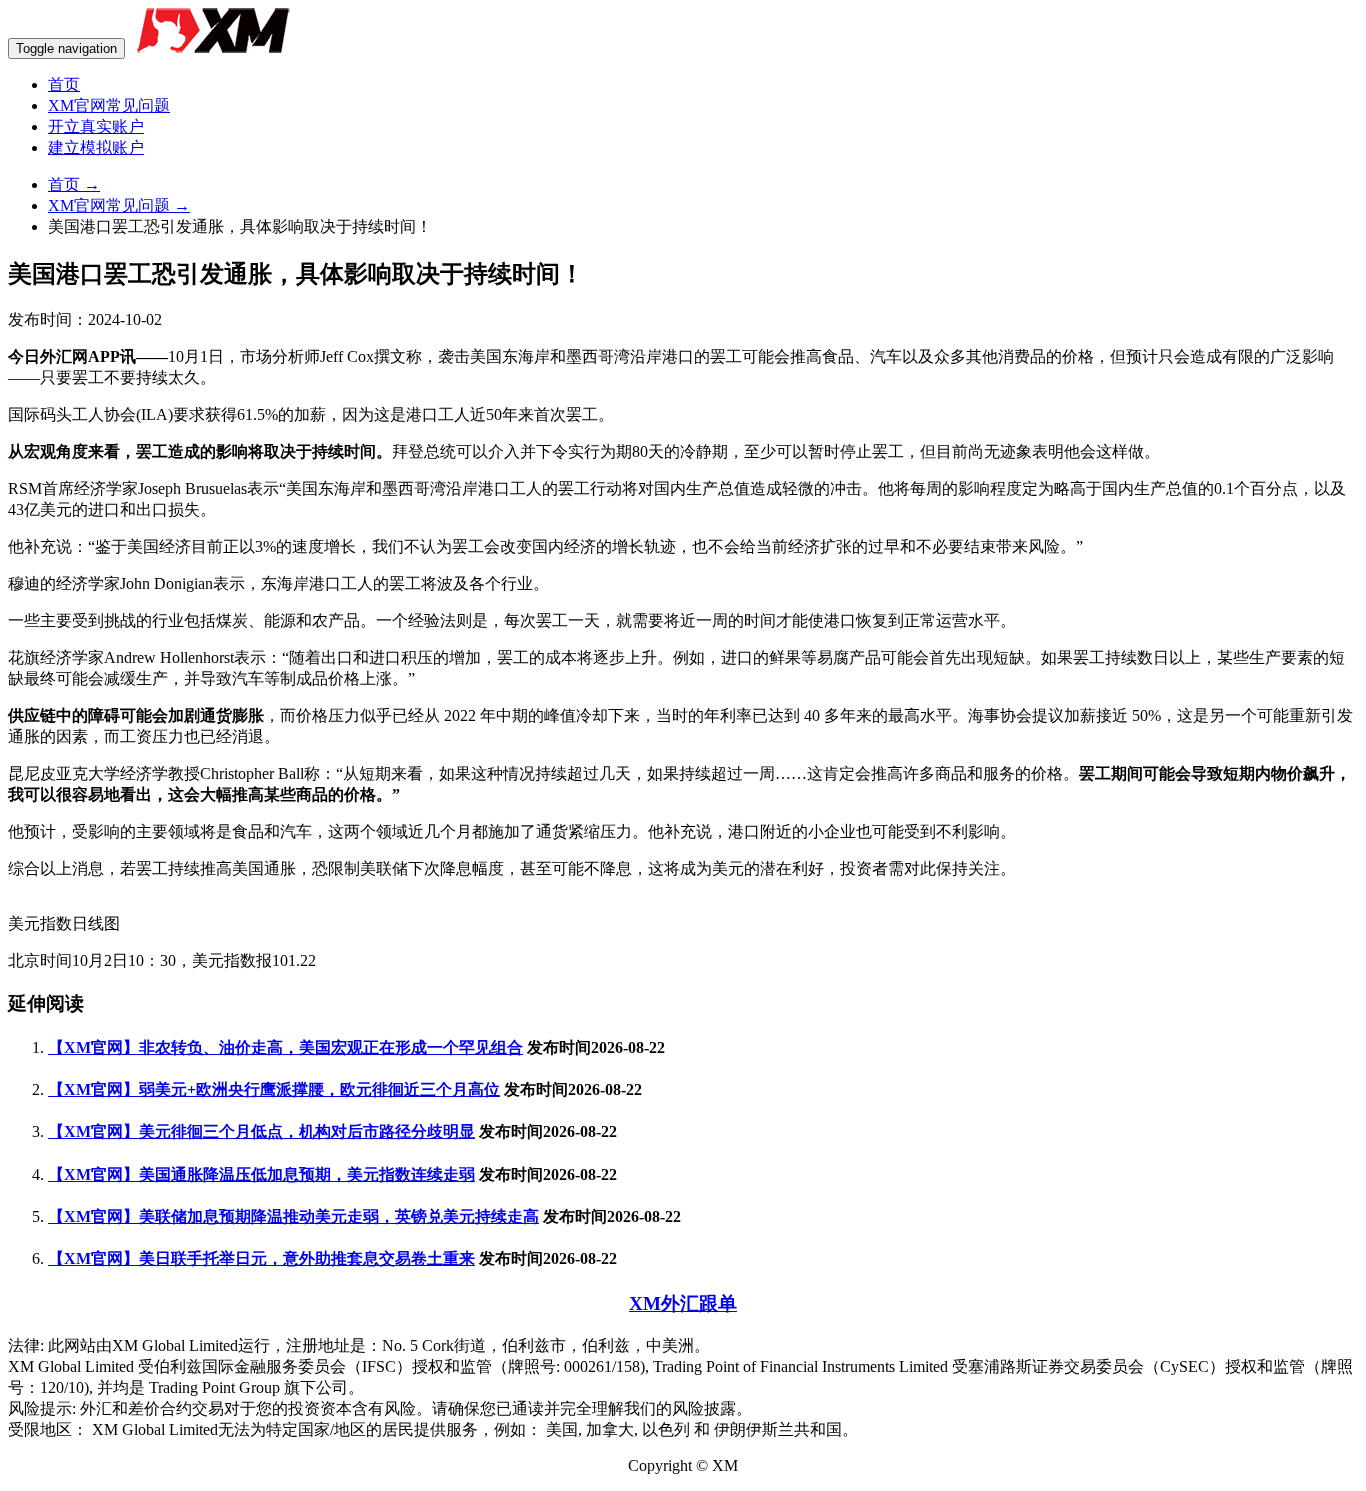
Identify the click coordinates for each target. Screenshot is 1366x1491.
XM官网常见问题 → (119, 205)
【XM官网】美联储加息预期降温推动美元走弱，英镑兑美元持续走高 (293, 1216)
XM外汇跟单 (683, 1303)
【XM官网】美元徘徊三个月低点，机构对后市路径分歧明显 (261, 1131)
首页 (64, 84)
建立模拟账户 (96, 147)
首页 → (74, 184)
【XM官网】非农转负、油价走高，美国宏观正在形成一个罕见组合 (285, 1047)
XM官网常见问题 (109, 105)
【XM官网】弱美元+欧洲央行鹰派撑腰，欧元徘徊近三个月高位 (274, 1089)
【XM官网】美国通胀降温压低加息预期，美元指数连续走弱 (261, 1174)
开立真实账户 (96, 126)
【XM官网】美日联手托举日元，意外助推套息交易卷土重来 (261, 1258)
